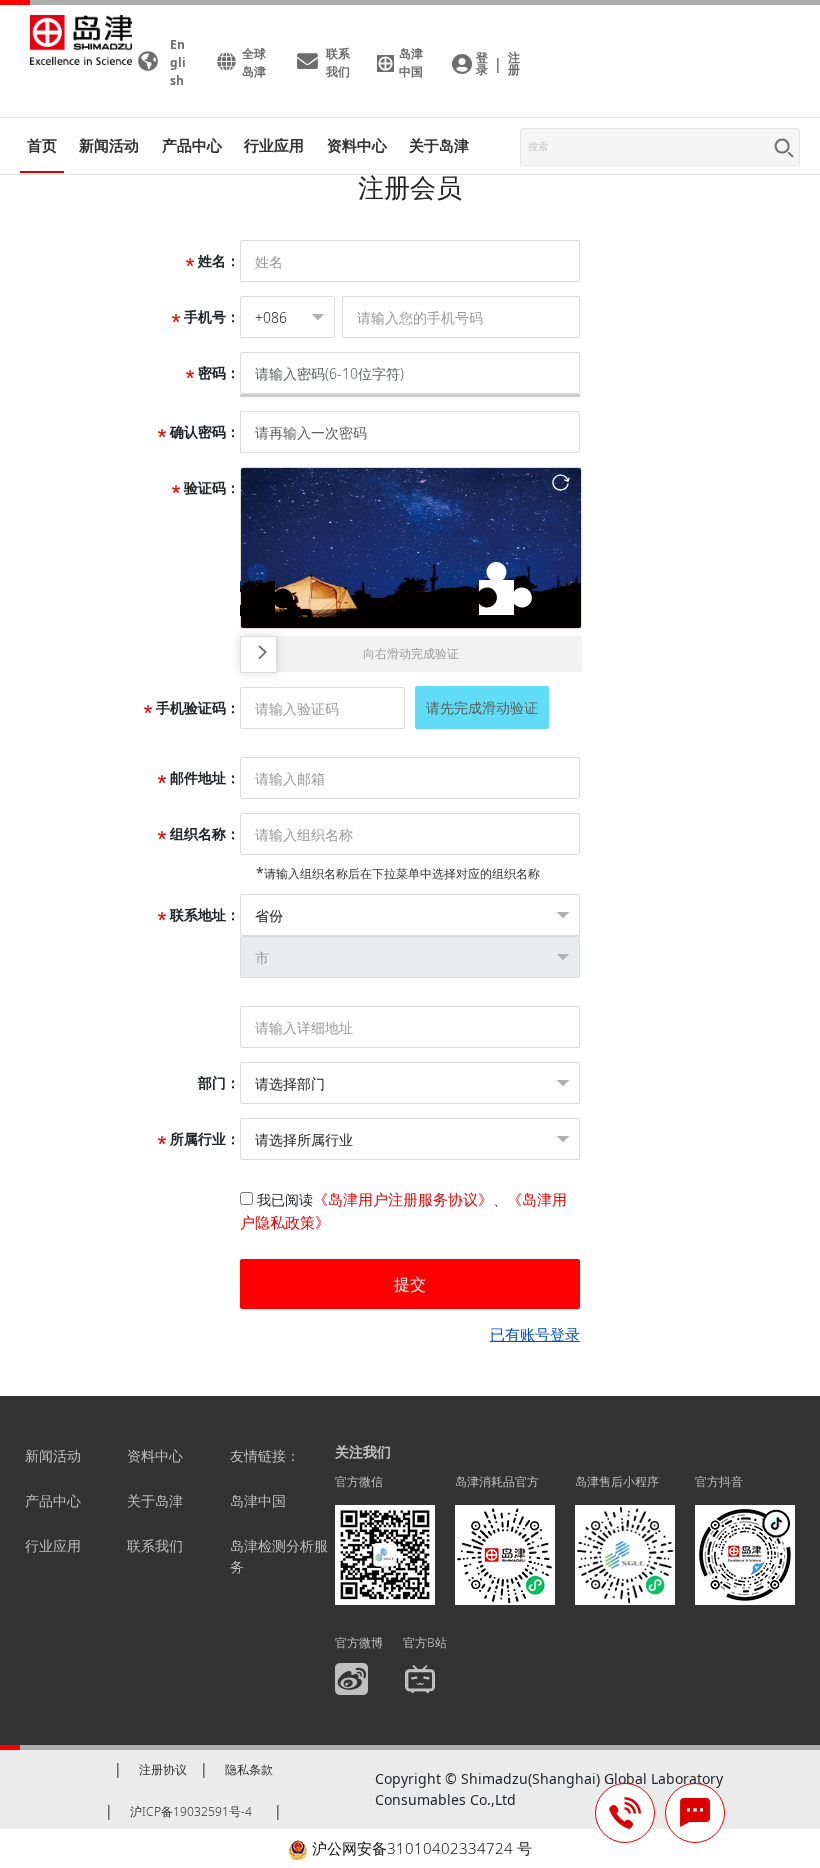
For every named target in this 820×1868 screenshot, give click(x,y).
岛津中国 (258, 1500)
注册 (514, 64)
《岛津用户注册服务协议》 (403, 1199)
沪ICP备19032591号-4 (191, 1811)
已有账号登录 (535, 1334)
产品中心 (53, 1500)
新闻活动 (109, 145)
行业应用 (53, 1545)
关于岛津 (439, 145)
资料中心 (155, 1455)
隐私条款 (249, 1769)
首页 (42, 145)
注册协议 (163, 1769)
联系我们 (155, 1545)
